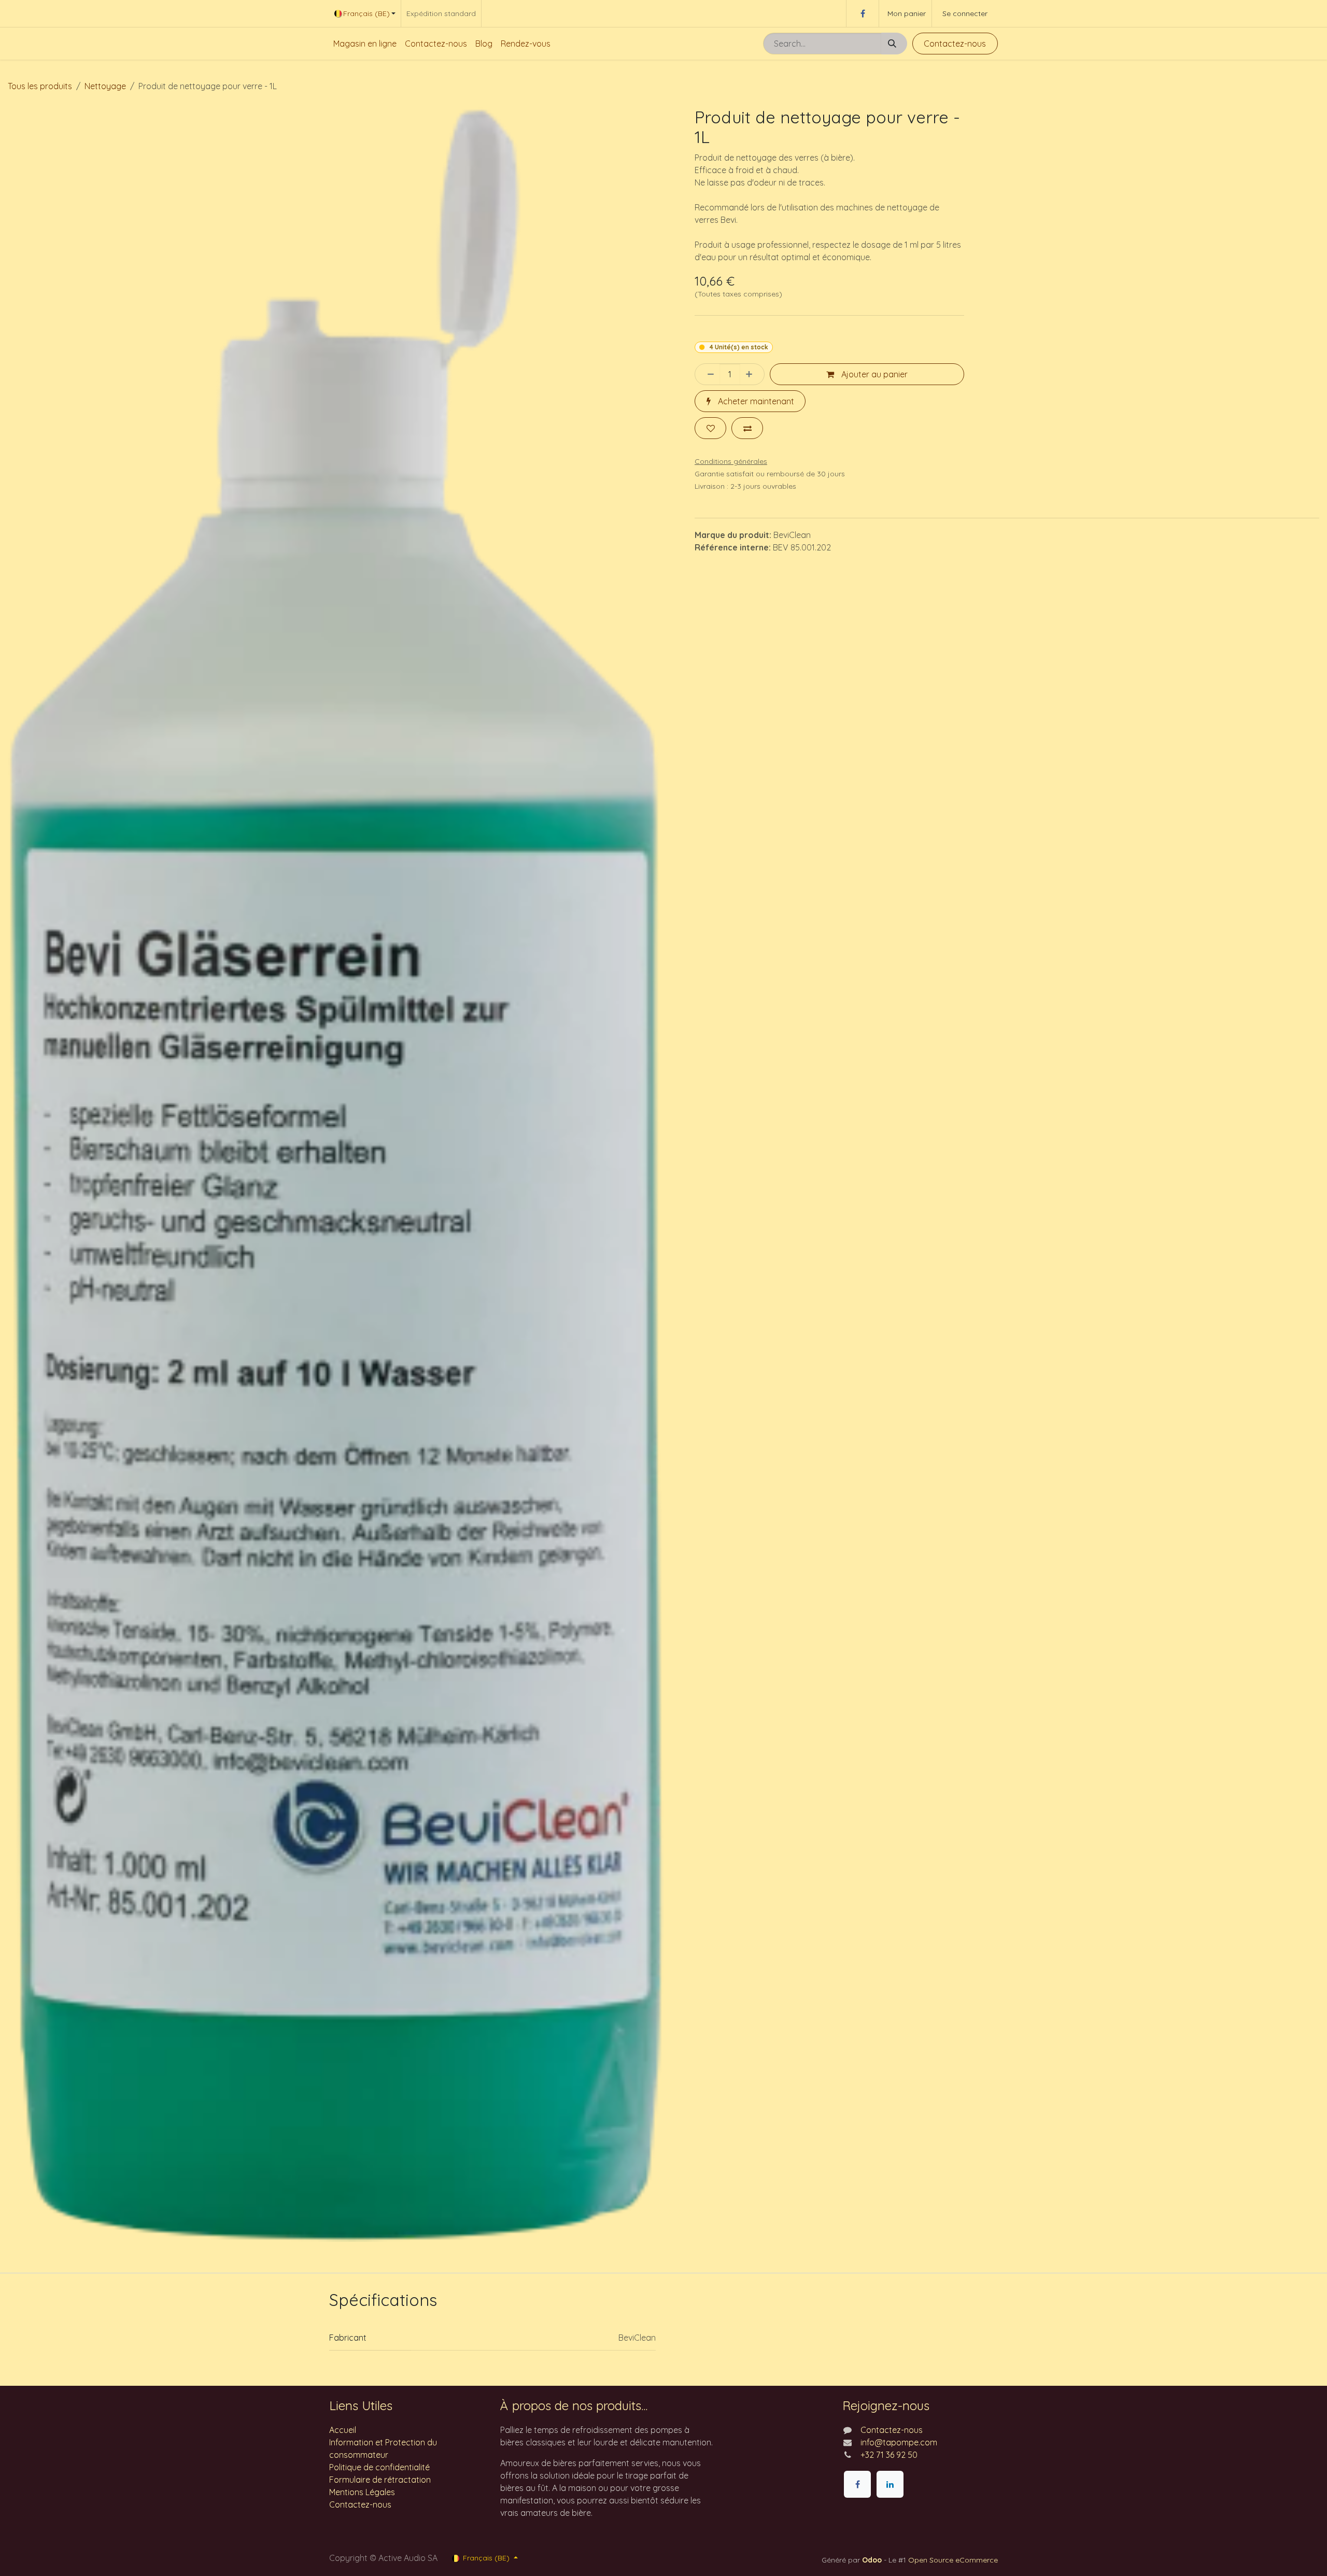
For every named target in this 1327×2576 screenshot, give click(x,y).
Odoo (873, 2560)
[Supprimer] (708, 374)
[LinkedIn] (890, 2484)
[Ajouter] (752, 374)
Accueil (343, 2430)
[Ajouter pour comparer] (747, 428)
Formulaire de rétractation (380, 2480)
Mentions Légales (362, 2492)
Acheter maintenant (755, 401)
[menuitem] (365, 44)
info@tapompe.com (899, 2442)
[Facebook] (863, 13)
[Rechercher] (894, 44)
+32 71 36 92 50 (889, 2455)
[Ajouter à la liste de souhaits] (710, 428)
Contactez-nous (955, 44)
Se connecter (965, 13)
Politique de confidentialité (379, 2467)
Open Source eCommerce (953, 2560)
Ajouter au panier (873, 374)
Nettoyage (105, 86)
